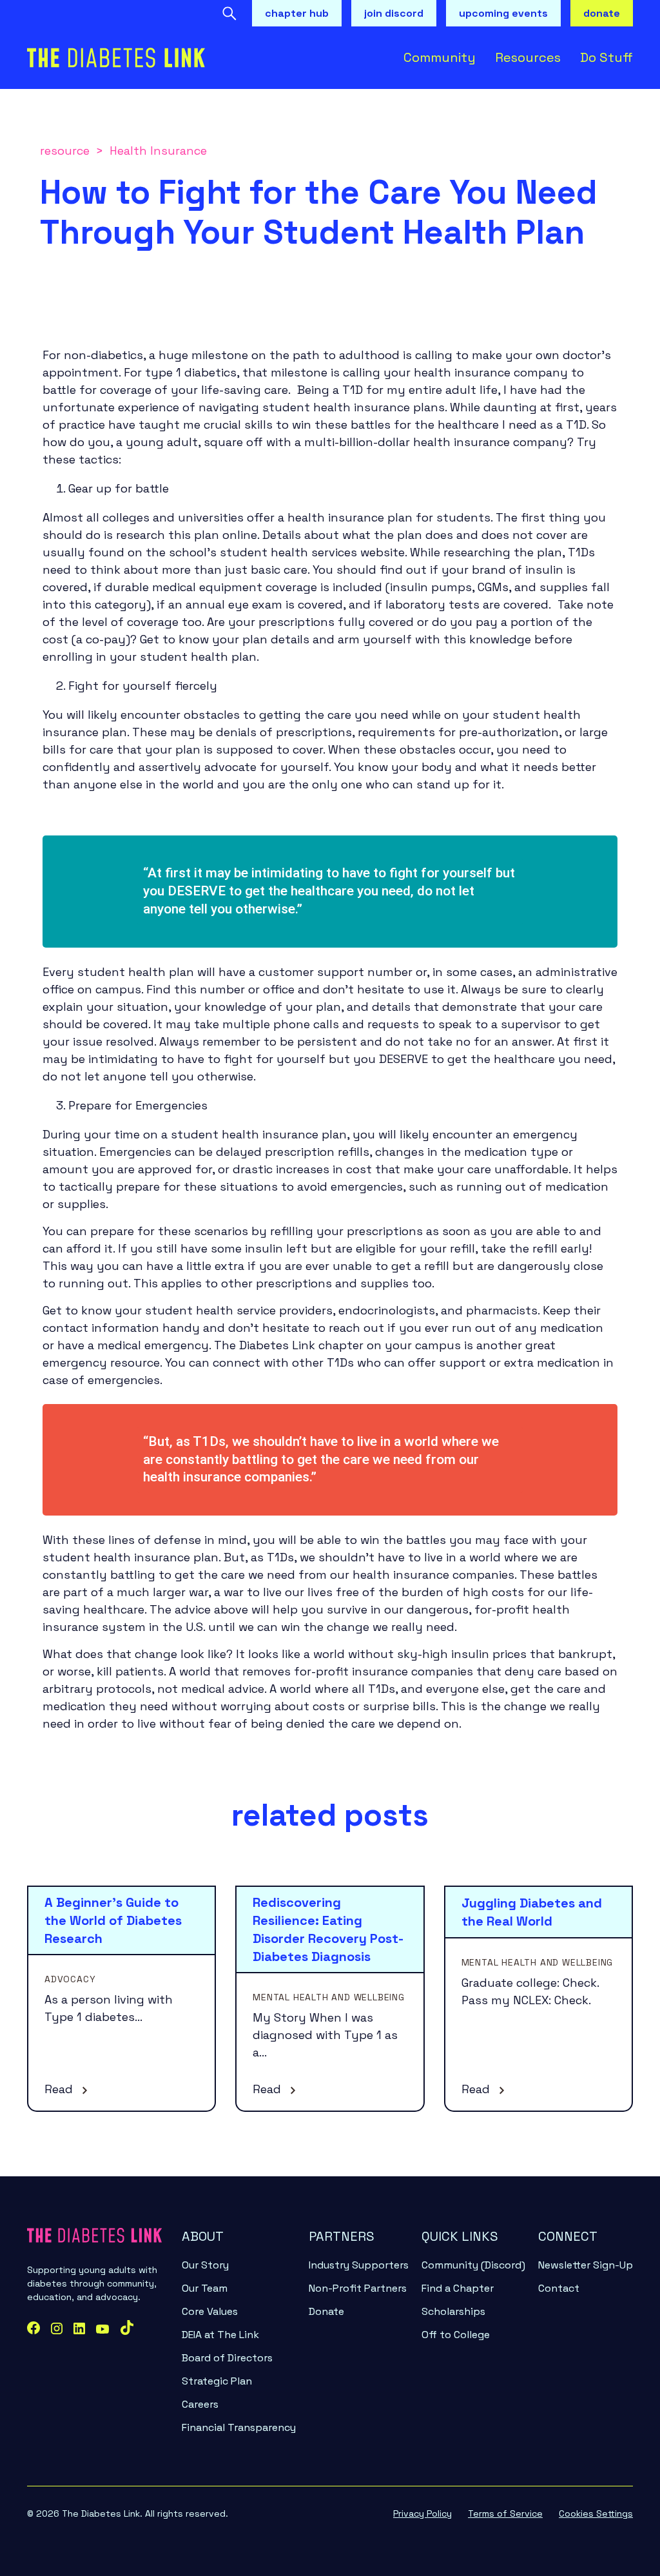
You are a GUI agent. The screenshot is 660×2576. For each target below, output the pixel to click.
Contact (559, 2288)
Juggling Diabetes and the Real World (532, 1912)
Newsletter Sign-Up (586, 2265)
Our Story (205, 2265)
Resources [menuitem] (528, 57)
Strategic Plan (217, 2381)
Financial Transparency (239, 2427)
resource (65, 151)
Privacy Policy (422, 2513)
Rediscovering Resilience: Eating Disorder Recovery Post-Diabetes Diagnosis (328, 1929)
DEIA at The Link (220, 2335)
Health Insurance (158, 151)
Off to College (456, 2335)
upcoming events (503, 13)
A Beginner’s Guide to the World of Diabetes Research (113, 1920)
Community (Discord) (473, 2265)
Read (60, 2089)
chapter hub (297, 13)
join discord (394, 13)
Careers (200, 2404)
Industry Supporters (359, 2265)
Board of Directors (227, 2358)
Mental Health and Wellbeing (329, 1997)
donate (602, 13)
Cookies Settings (596, 2513)
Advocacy (70, 1979)
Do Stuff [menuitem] (607, 57)
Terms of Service (505, 2513)
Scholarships (453, 2311)
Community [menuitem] (440, 57)
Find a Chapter (458, 2288)
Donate (326, 2311)
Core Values (210, 2311)
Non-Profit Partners (358, 2288)
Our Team (205, 2288)
